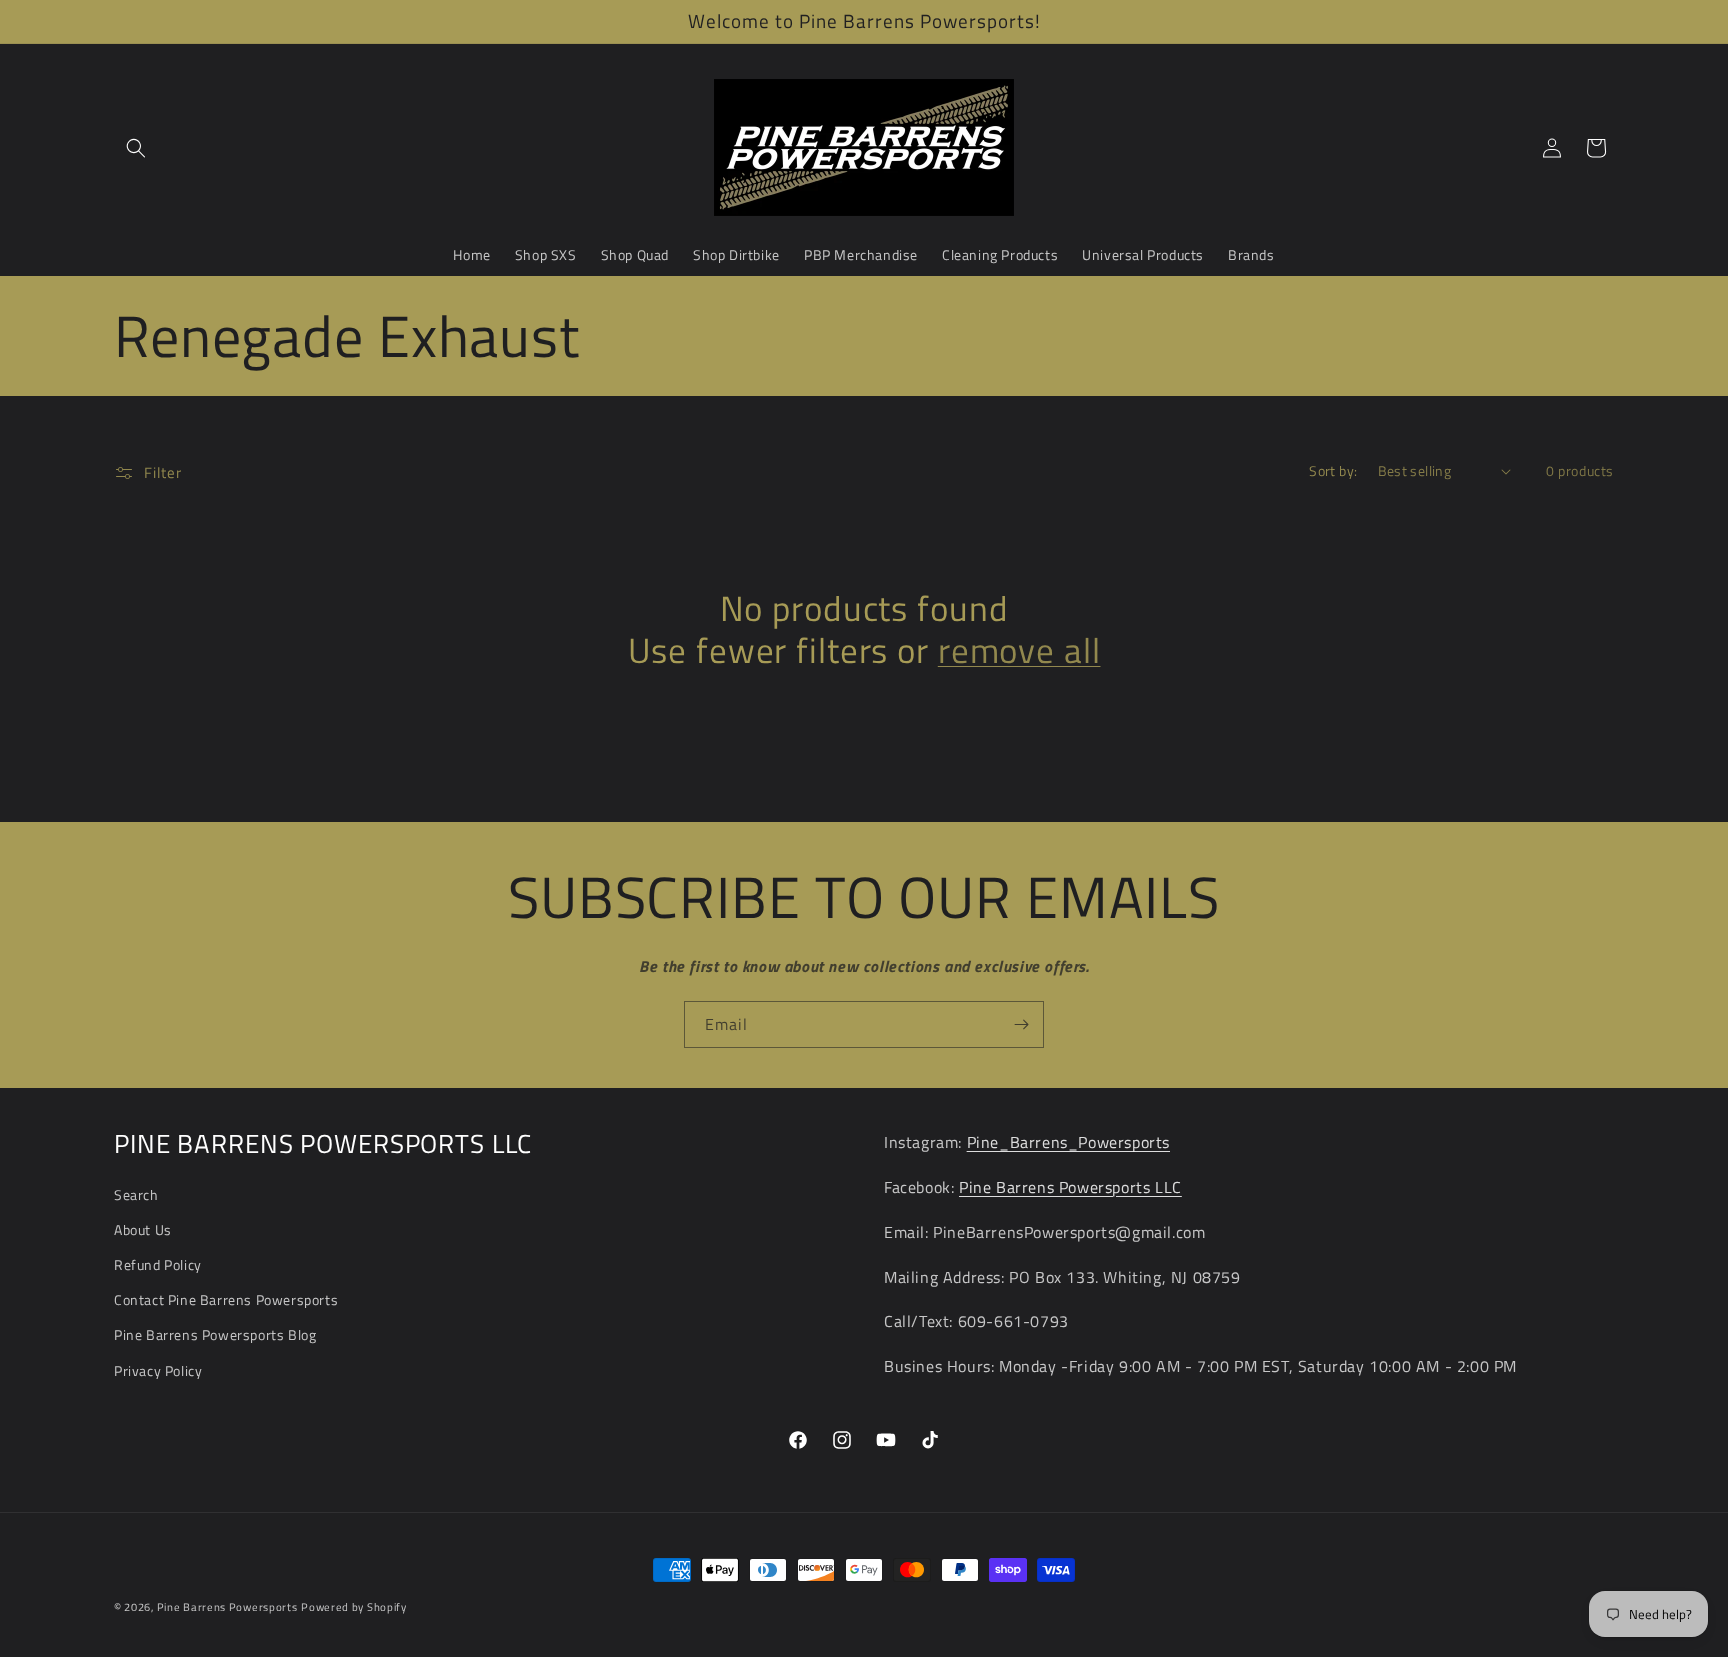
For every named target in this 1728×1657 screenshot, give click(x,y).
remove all (1019, 651)
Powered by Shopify (354, 1607)
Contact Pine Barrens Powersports (226, 1299)
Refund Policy (158, 1264)
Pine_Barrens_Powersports (1068, 1142)
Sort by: (1333, 470)
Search (136, 1194)
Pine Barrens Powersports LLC (1070, 1187)
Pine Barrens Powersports (227, 1607)
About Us (143, 1229)
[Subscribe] (1021, 1024)
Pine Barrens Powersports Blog (215, 1334)
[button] (136, 148)
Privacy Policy (158, 1370)
